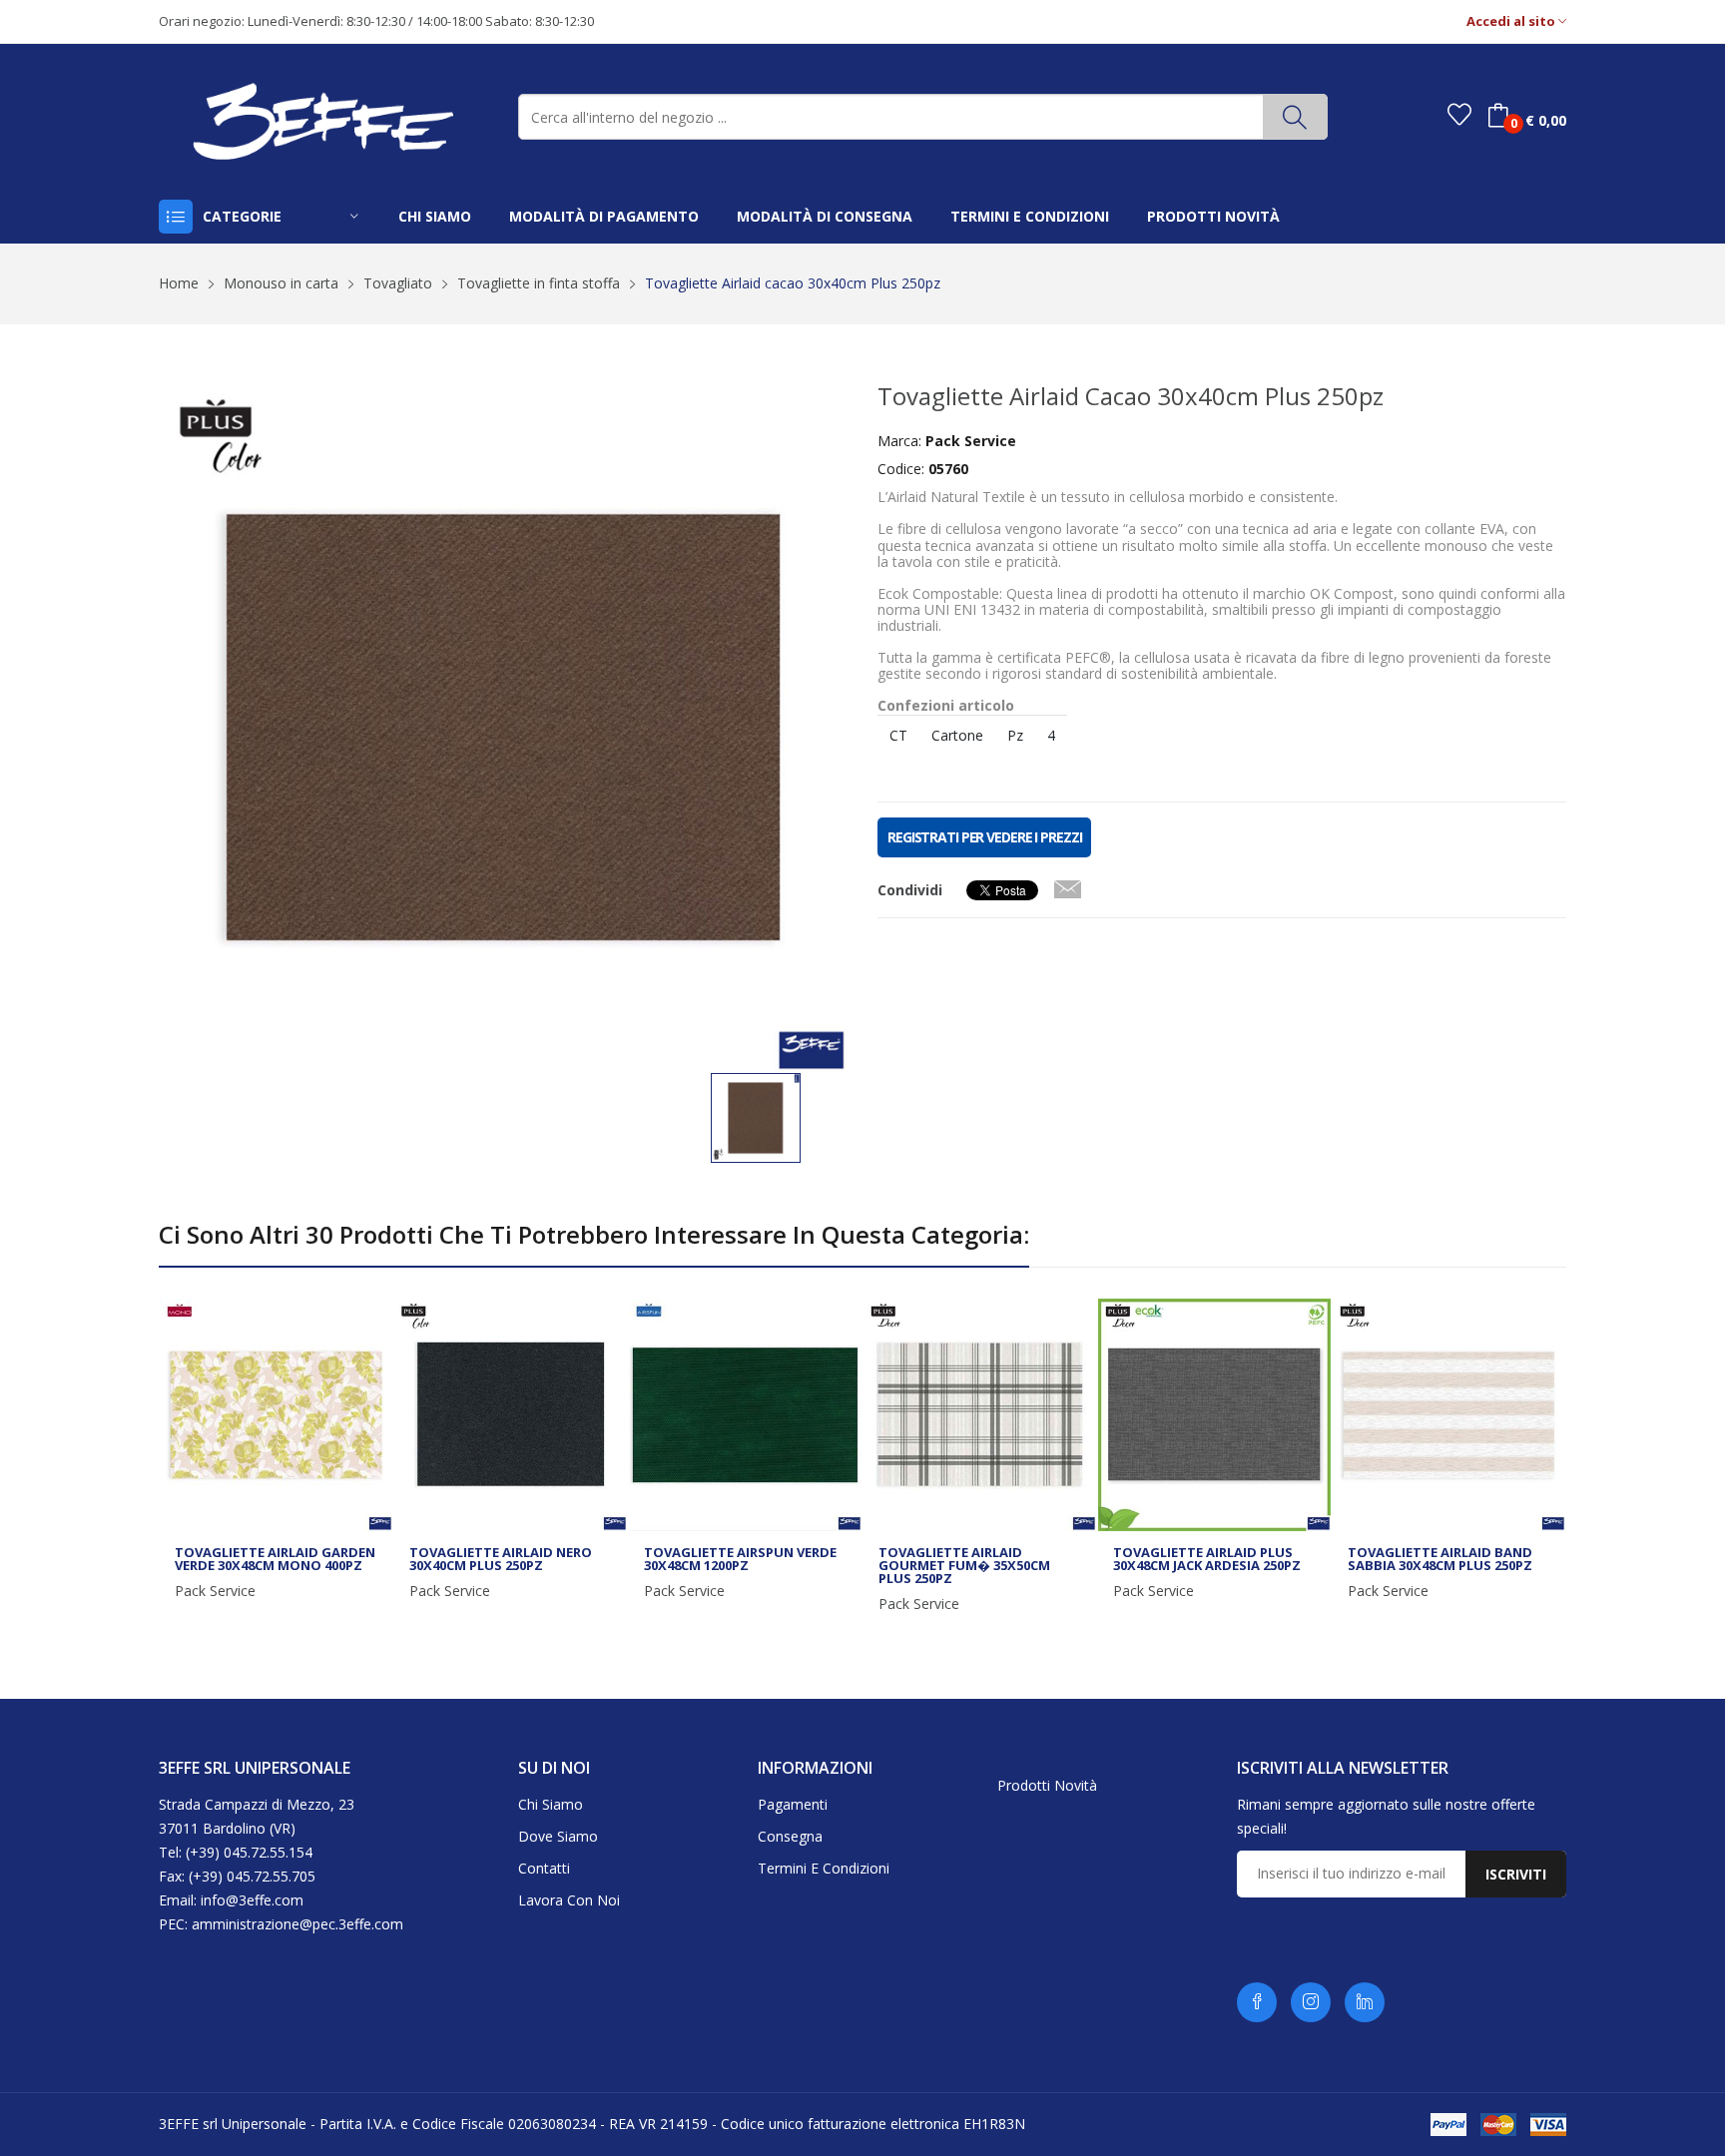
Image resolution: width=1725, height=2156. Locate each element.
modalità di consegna (825, 216)
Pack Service (215, 1591)
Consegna (790, 1836)
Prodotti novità (1047, 1785)
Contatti (544, 1868)
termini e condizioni (1030, 216)
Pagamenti (793, 1804)
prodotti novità (1213, 216)
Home (179, 283)
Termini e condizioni (824, 1868)
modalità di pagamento (604, 216)
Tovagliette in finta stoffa (539, 283)
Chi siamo (551, 1804)
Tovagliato (398, 283)
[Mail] (1067, 885)
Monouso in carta (281, 283)
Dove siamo (558, 1836)
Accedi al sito (1512, 21)
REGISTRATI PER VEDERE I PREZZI (984, 837)
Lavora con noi (569, 1900)
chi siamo (435, 216)
